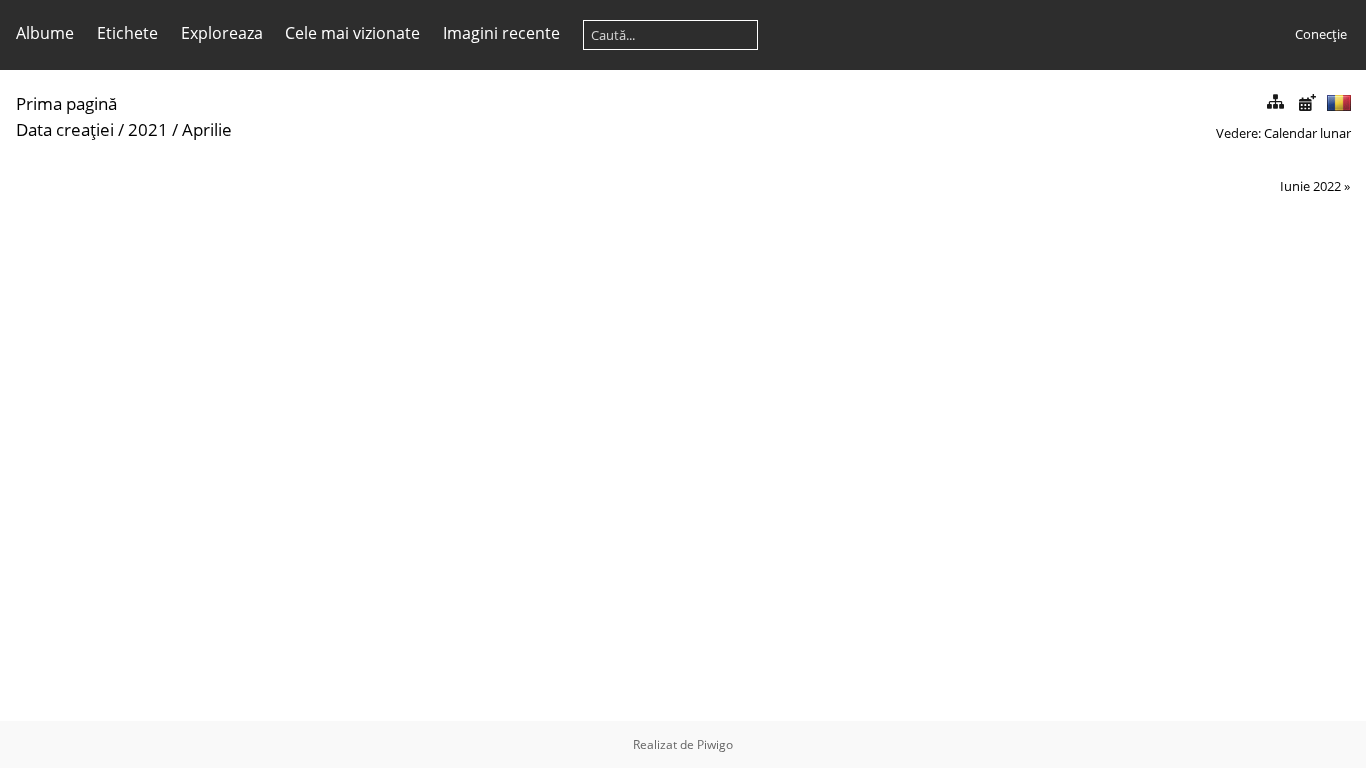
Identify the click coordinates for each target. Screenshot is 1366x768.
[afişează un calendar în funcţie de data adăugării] (1307, 102)
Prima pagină (66, 103)
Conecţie (1321, 34)
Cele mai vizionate (352, 33)
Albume (45, 33)
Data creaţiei (65, 129)
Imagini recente (501, 33)
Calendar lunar (1307, 133)
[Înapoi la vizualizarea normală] (1275, 102)
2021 (148, 129)
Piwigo (715, 744)
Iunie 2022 (1310, 186)
